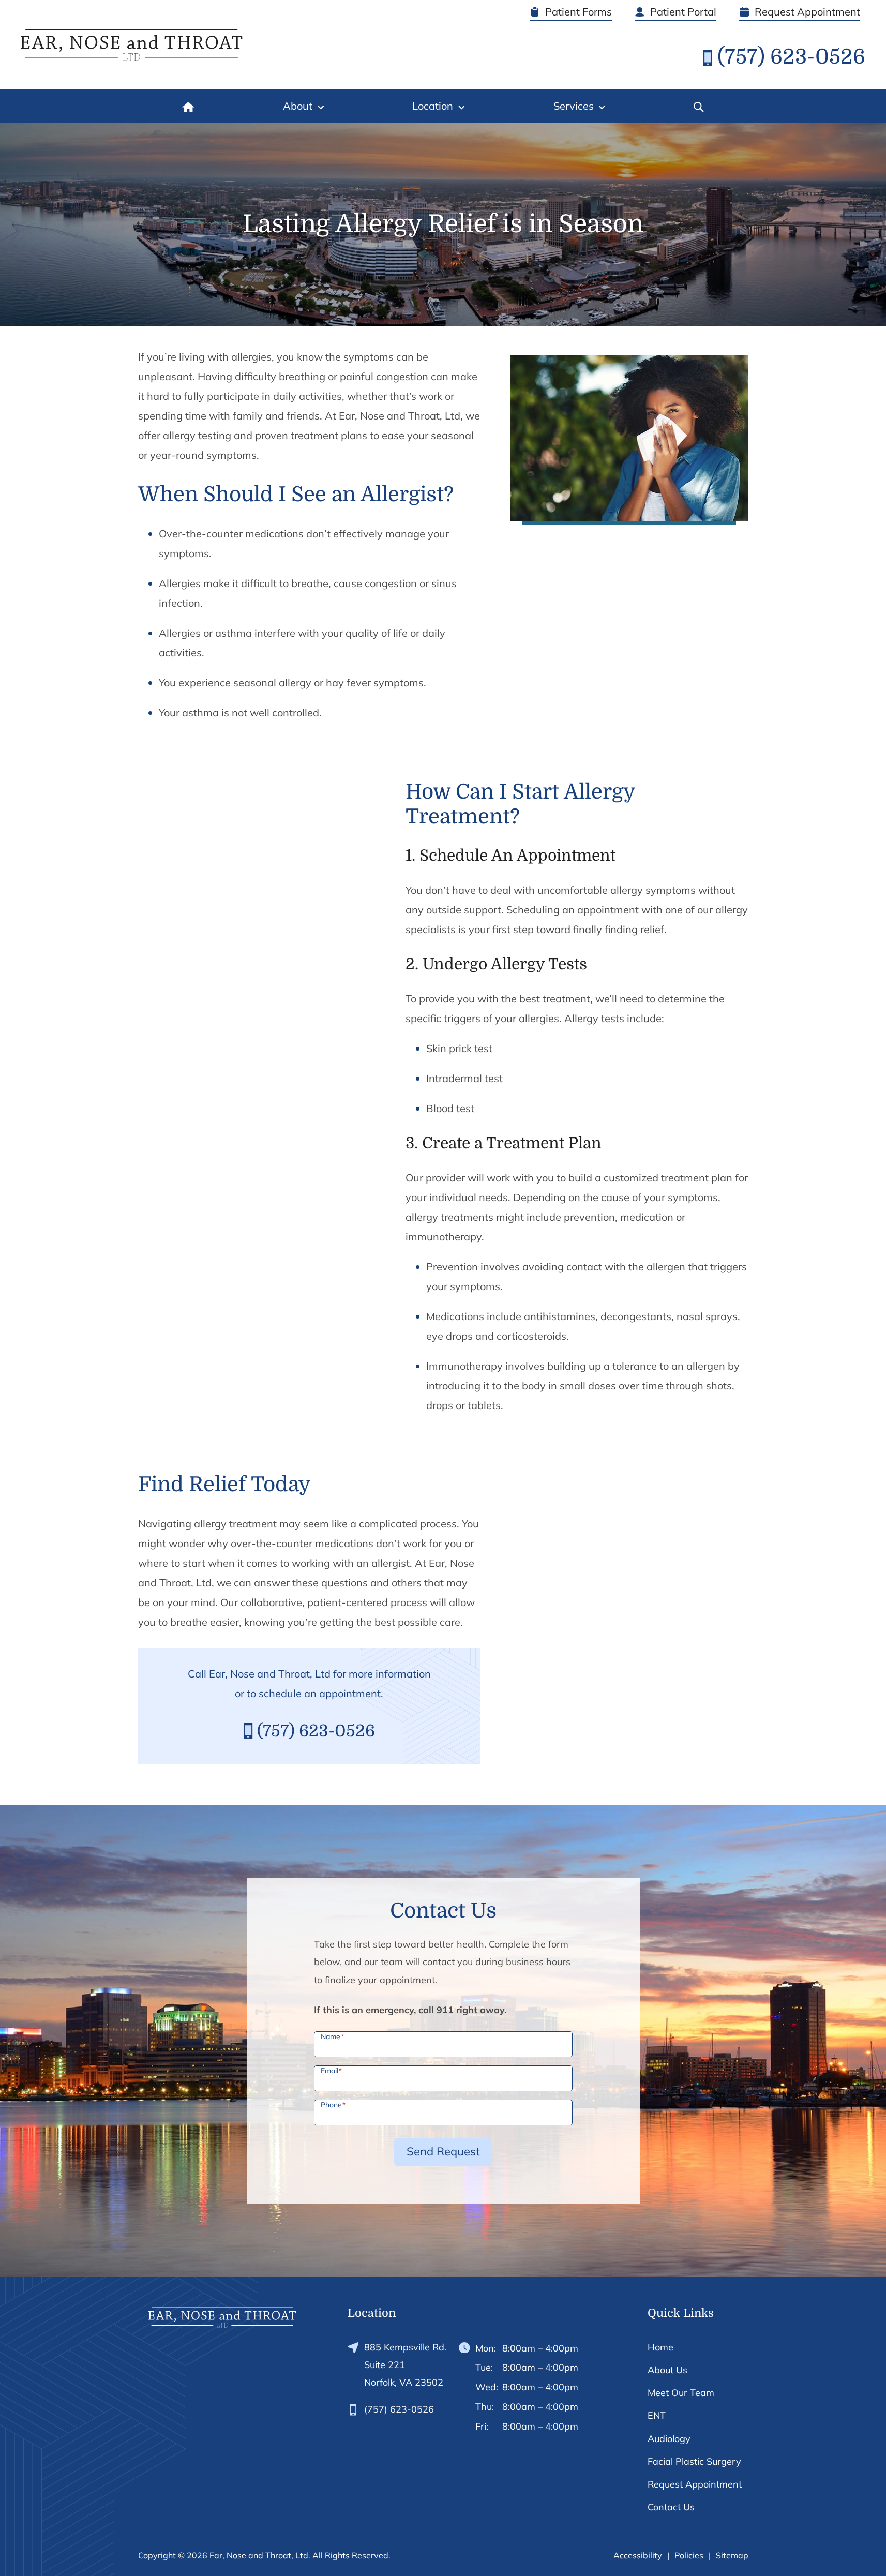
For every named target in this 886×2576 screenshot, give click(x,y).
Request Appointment (695, 2484)
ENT (657, 2415)
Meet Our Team (681, 2393)
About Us (667, 2370)
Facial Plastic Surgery (694, 2461)
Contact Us (671, 2507)
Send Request (443, 2151)
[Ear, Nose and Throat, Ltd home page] (132, 45)
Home (660, 2347)
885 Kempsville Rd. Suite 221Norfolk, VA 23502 (405, 2365)
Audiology (669, 2439)
